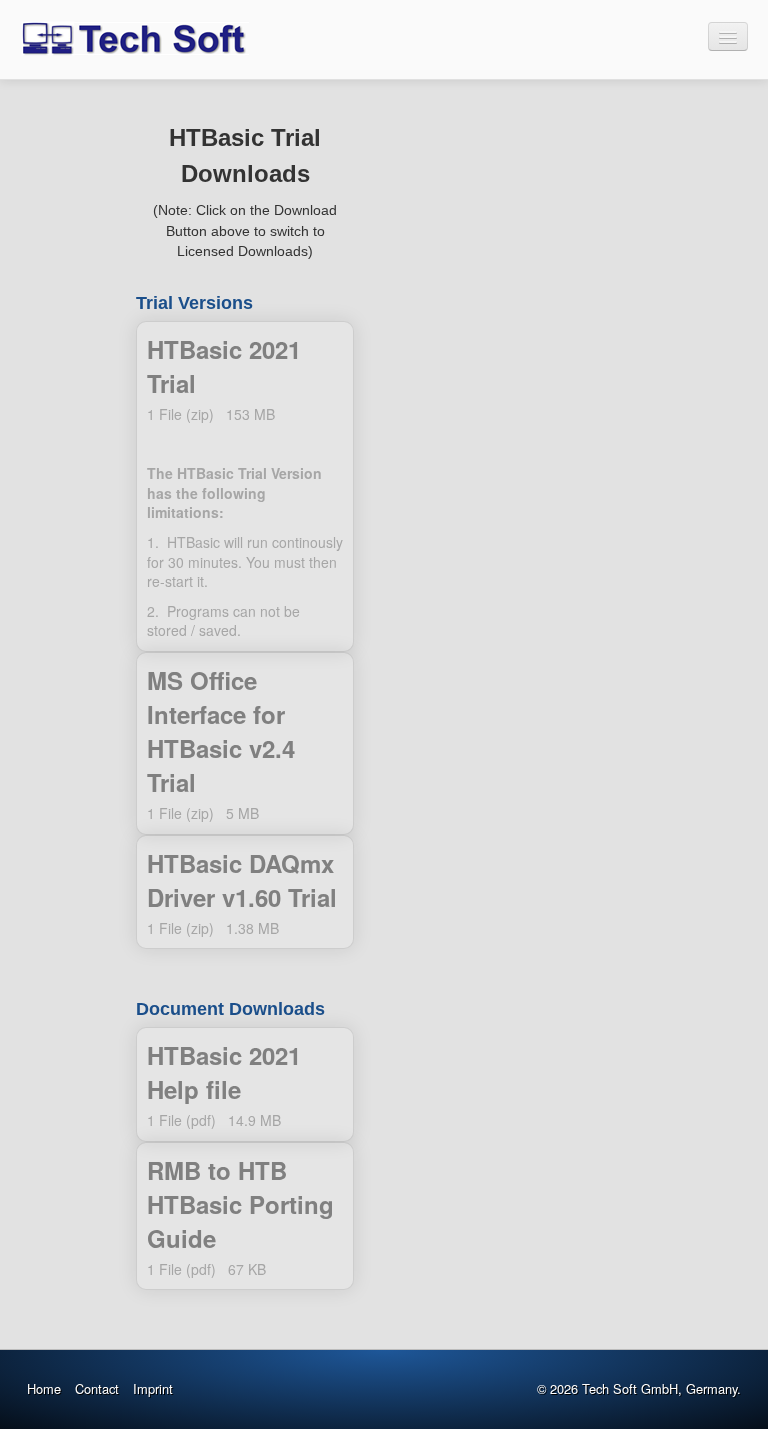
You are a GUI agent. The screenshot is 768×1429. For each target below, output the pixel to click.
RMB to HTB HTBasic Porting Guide (245, 1216)
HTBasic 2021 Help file (245, 1084)
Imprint (153, 1389)
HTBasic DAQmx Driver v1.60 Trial (245, 892)
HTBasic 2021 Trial (245, 486)
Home (44, 1389)
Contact (97, 1389)
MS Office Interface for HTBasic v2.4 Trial (245, 743)
